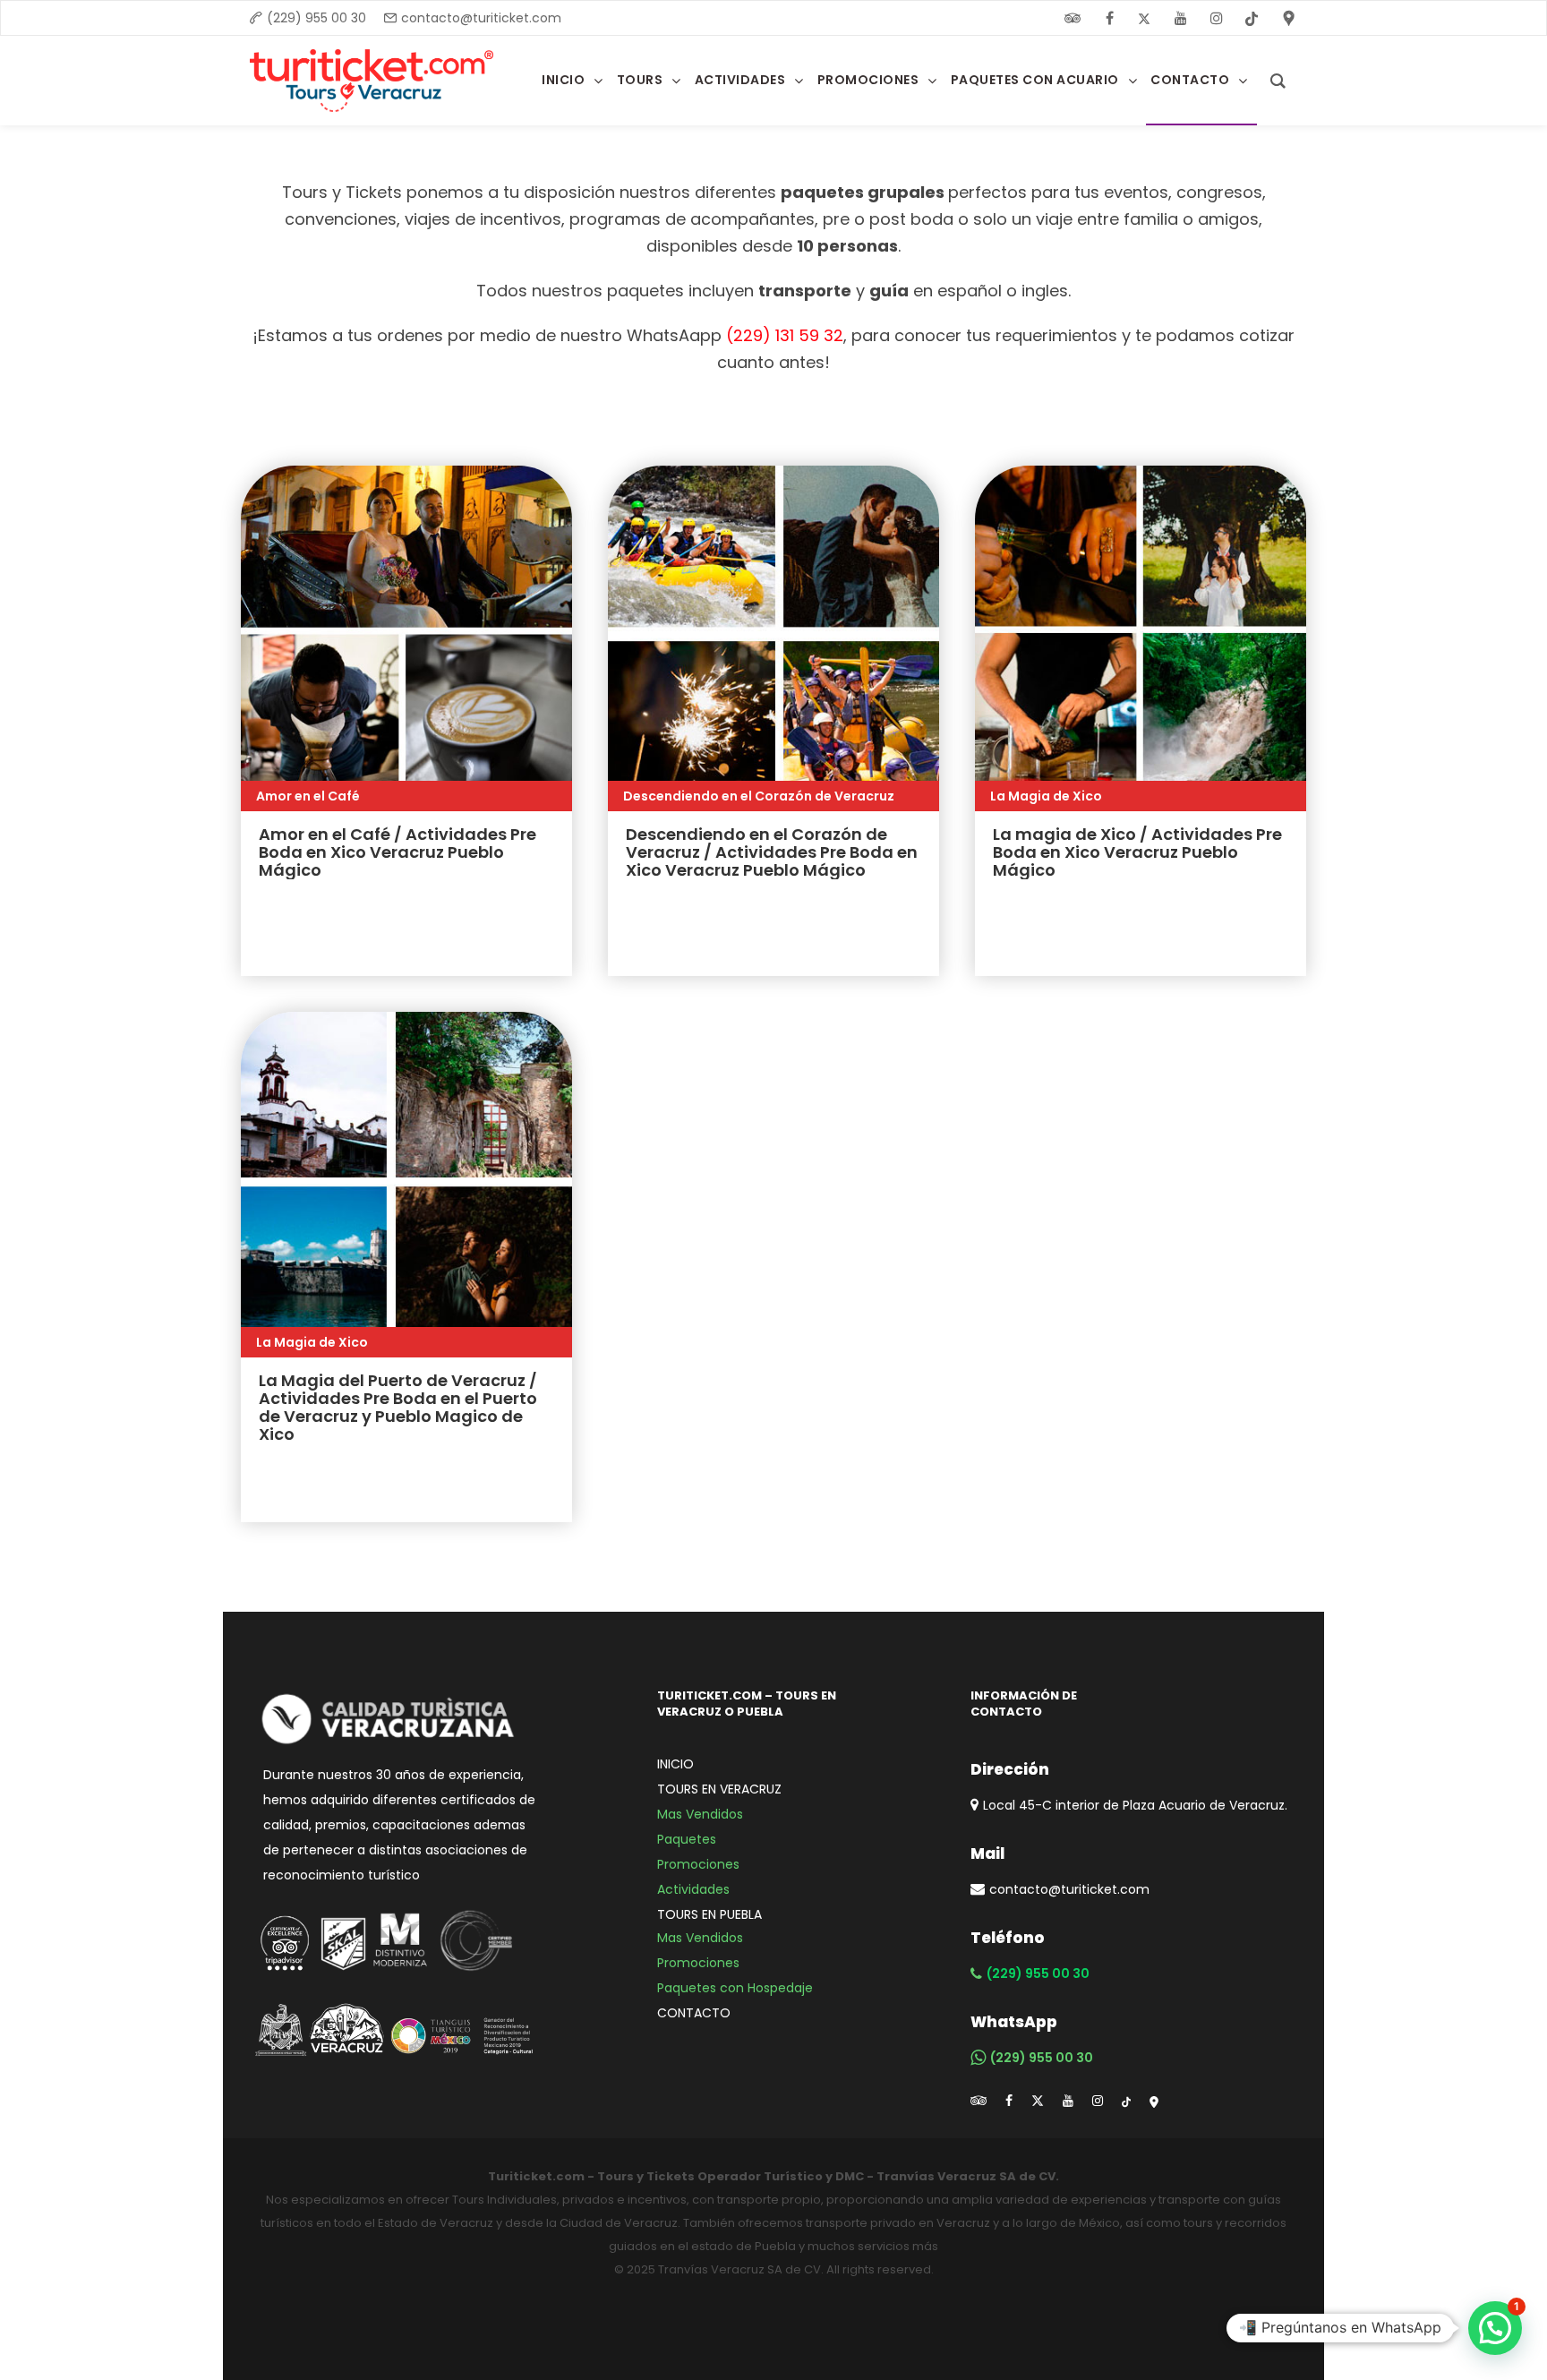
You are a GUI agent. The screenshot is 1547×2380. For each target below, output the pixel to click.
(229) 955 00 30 (316, 18)
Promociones (698, 1864)
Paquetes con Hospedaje (735, 1988)
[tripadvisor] (979, 2101)
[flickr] (1073, 18)
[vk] (1252, 18)
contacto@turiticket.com (481, 18)
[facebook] (1109, 18)
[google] (1289, 18)
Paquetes (687, 1839)
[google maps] (1154, 2101)
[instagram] (1217, 18)
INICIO (675, 1764)
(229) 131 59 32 (785, 335)
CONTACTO (694, 2013)
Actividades (693, 1889)
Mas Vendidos (700, 1814)
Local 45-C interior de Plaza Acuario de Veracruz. (1135, 1805)
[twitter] (1145, 18)
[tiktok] (1126, 2101)
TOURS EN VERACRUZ (719, 1789)
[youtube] (1181, 18)
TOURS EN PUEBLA (709, 1914)
